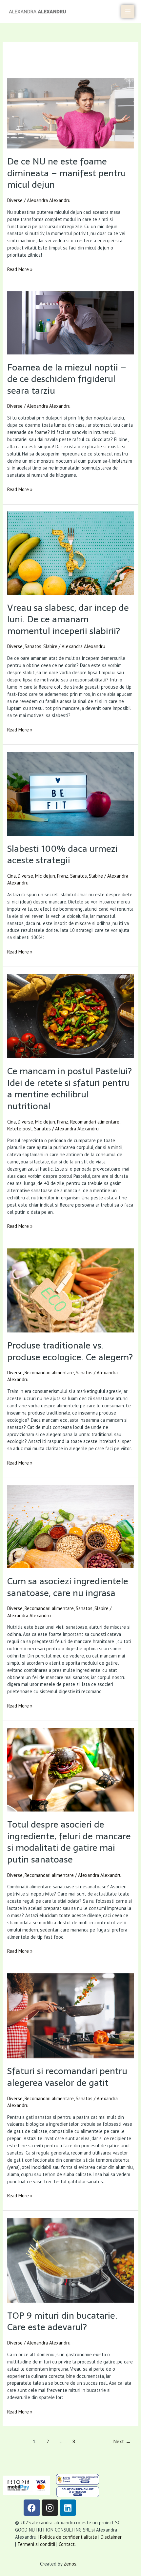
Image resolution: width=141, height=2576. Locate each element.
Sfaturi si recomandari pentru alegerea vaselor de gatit (67, 2077)
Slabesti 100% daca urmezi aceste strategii (62, 855)
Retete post (20, 1129)
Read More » (20, 269)
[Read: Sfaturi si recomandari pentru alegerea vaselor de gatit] (70, 2016)
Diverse (15, 200)
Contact (67, 2544)
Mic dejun (45, 876)
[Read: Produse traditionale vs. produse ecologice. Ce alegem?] (70, 1291)
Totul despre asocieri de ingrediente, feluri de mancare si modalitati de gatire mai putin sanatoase (69, 1842)
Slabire (50, 646)
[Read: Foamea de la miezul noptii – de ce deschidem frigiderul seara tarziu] (70, 323)
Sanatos (33, 646)
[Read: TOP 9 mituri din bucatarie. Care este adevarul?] (70, 2260)
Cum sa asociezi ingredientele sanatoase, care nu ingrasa (68, 1587)
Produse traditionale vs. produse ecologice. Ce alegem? (70, 1351)
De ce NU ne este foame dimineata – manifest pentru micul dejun (67, 173)
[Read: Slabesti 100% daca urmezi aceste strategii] (70, 794)
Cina (11, 876)
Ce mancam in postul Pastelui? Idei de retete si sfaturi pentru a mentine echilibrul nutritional (70, 1089)
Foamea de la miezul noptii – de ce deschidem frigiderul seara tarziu (67, 379)
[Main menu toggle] (128, 11)
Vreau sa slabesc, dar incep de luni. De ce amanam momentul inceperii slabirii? (68, 619)
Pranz (63, 876)
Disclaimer (111, 2537)
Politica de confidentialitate (69, 2537)
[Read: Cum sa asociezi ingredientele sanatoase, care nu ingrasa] (70, 1527)
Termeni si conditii (37, 2544)
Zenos (70, 2564)
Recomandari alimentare (95, 1122)
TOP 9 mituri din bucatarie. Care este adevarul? (62, 2321)
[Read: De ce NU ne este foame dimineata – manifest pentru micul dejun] (70, 113)
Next (122, 2441)
